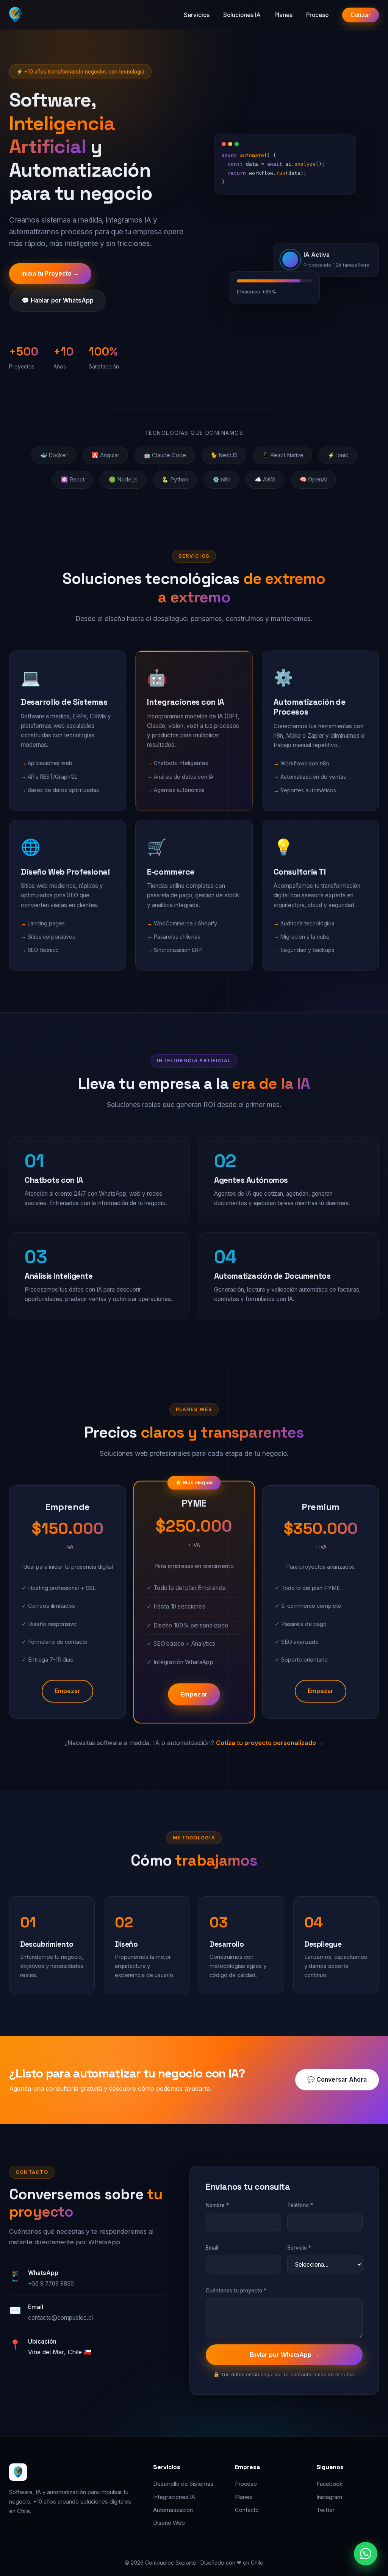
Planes (283, 15)
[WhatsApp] (366, 2554)
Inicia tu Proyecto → (50, 274)
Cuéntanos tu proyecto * (236, 2291)
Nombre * (217, 2205)
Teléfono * (300, 2205)
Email (212, 2248)
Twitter (325, 2510)
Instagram (329, 2497)
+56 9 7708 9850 (51, 2284)
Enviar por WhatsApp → (284, 2355)
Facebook (329, 2484)
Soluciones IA (242, 15)
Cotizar (361, 15)
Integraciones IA (174, 2497)
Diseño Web (169, 2523)
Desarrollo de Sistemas (183, 2484)
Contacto (247, 2510)
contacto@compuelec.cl (60, 2318)
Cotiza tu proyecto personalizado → (270, 1743)
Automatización (173, 2510)
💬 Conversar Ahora (337, 2080)
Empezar (67, 1691)
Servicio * (299, 2248)
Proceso (317, 15)
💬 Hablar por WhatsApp (58, 300)
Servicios (197, 15)
